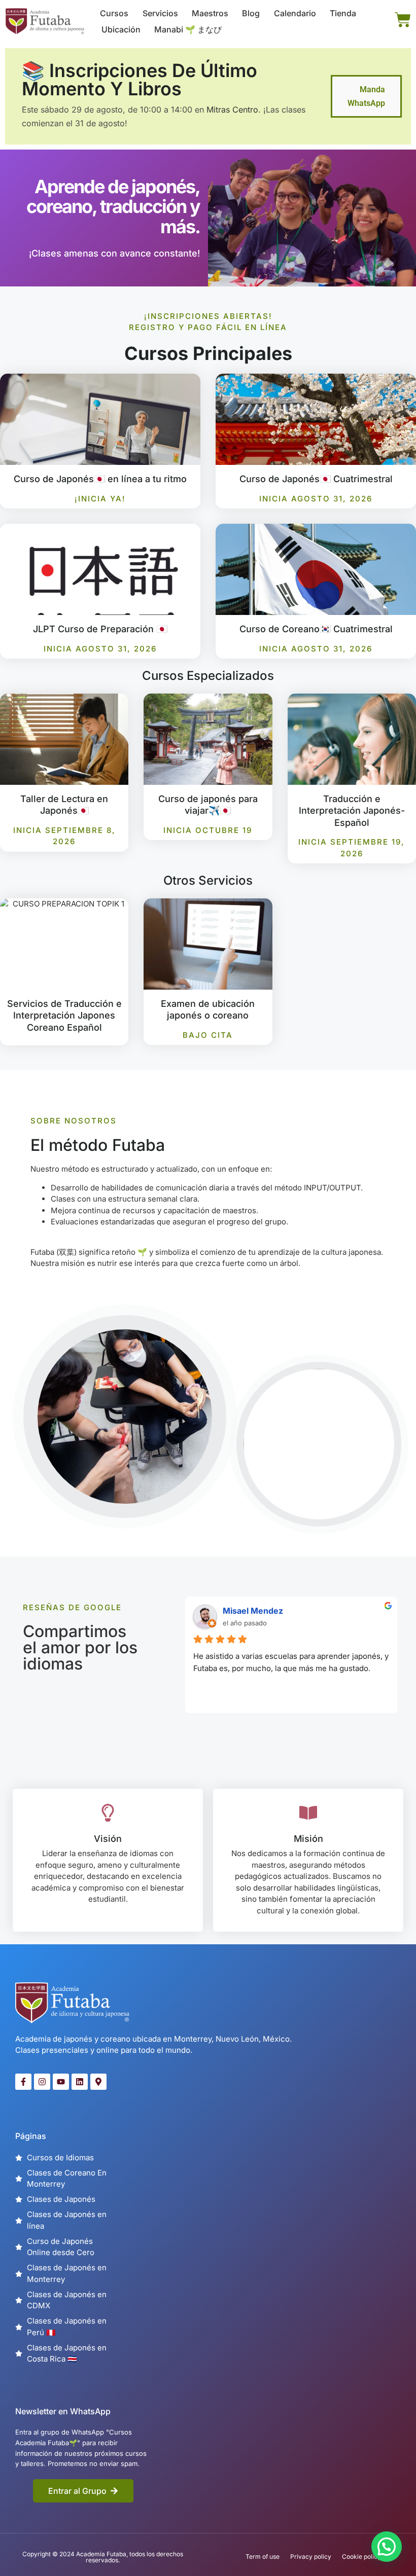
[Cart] (403, 20)
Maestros (210, 13)
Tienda (343, 13)
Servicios (160, 13)
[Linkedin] (80, 2082)
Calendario (295, 13)
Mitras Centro (232, 110)
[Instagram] (42, 2082)
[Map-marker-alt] (98, 2082)
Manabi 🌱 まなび (188, 29)
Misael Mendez (253, 1611)
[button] (387, 2547)
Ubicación (121, 29)
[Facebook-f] (23, 2082)
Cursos (114, 13)
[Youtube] (61, 2082)
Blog (251, 13)
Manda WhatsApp (366, 96)
